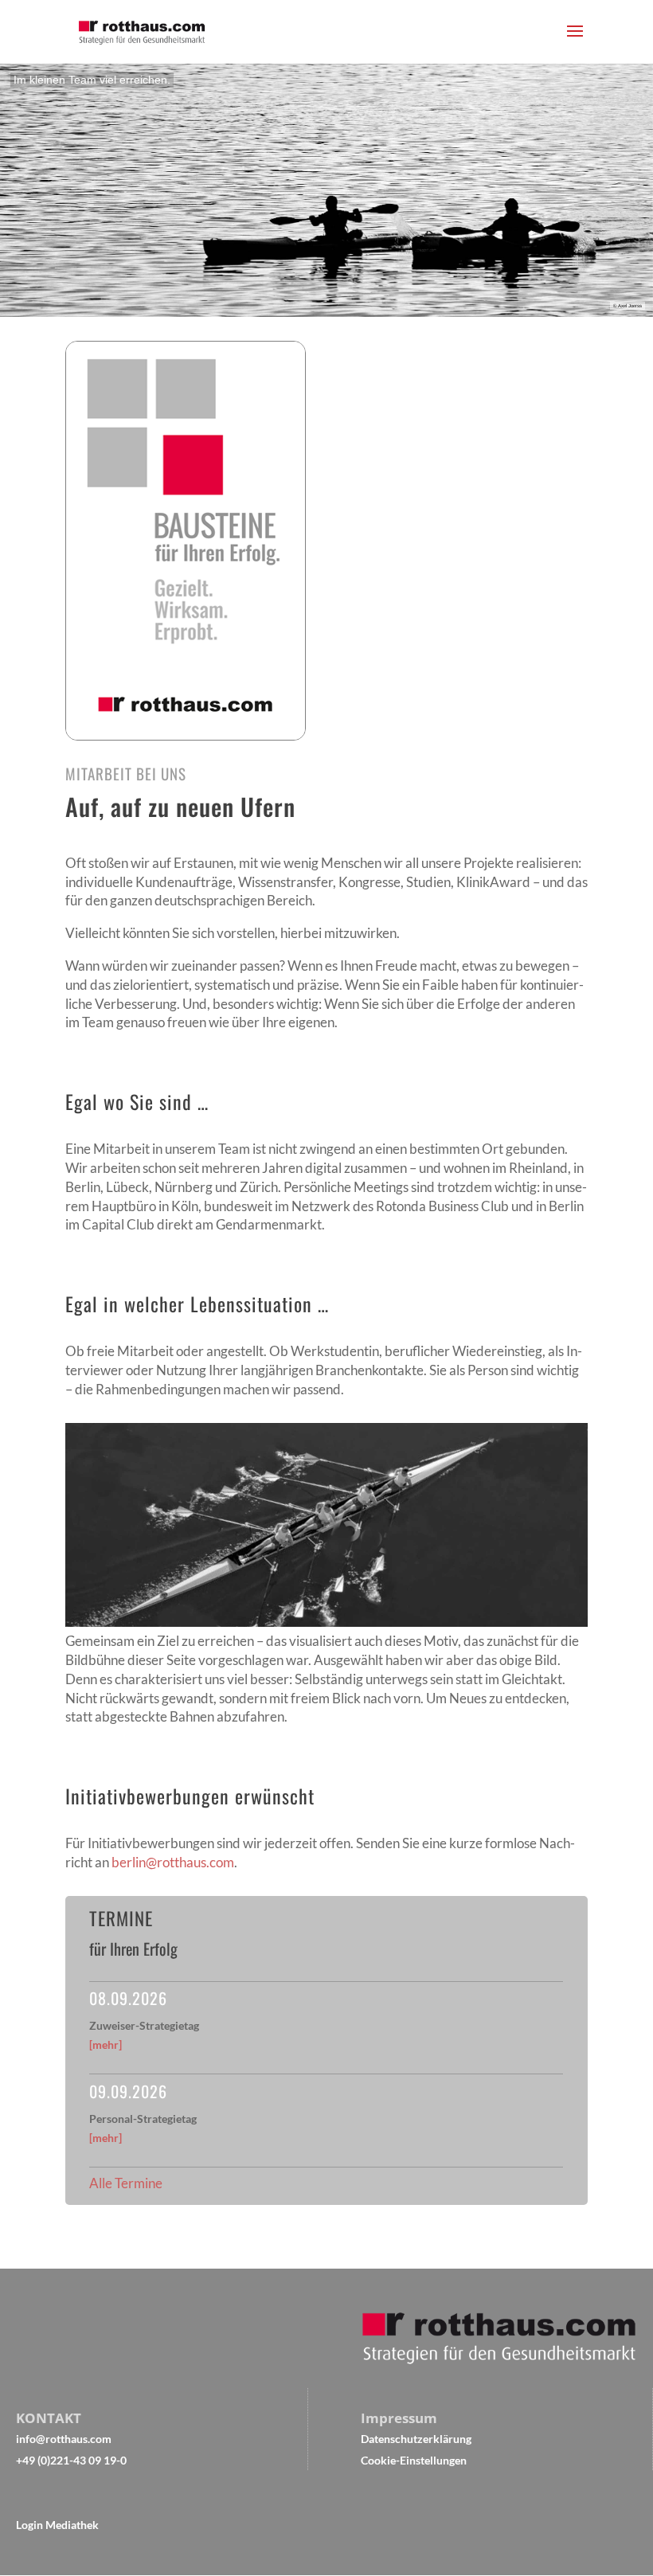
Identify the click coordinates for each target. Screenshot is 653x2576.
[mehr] (106, 2044)
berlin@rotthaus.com (173, 1862)
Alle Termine (126, 2183)
